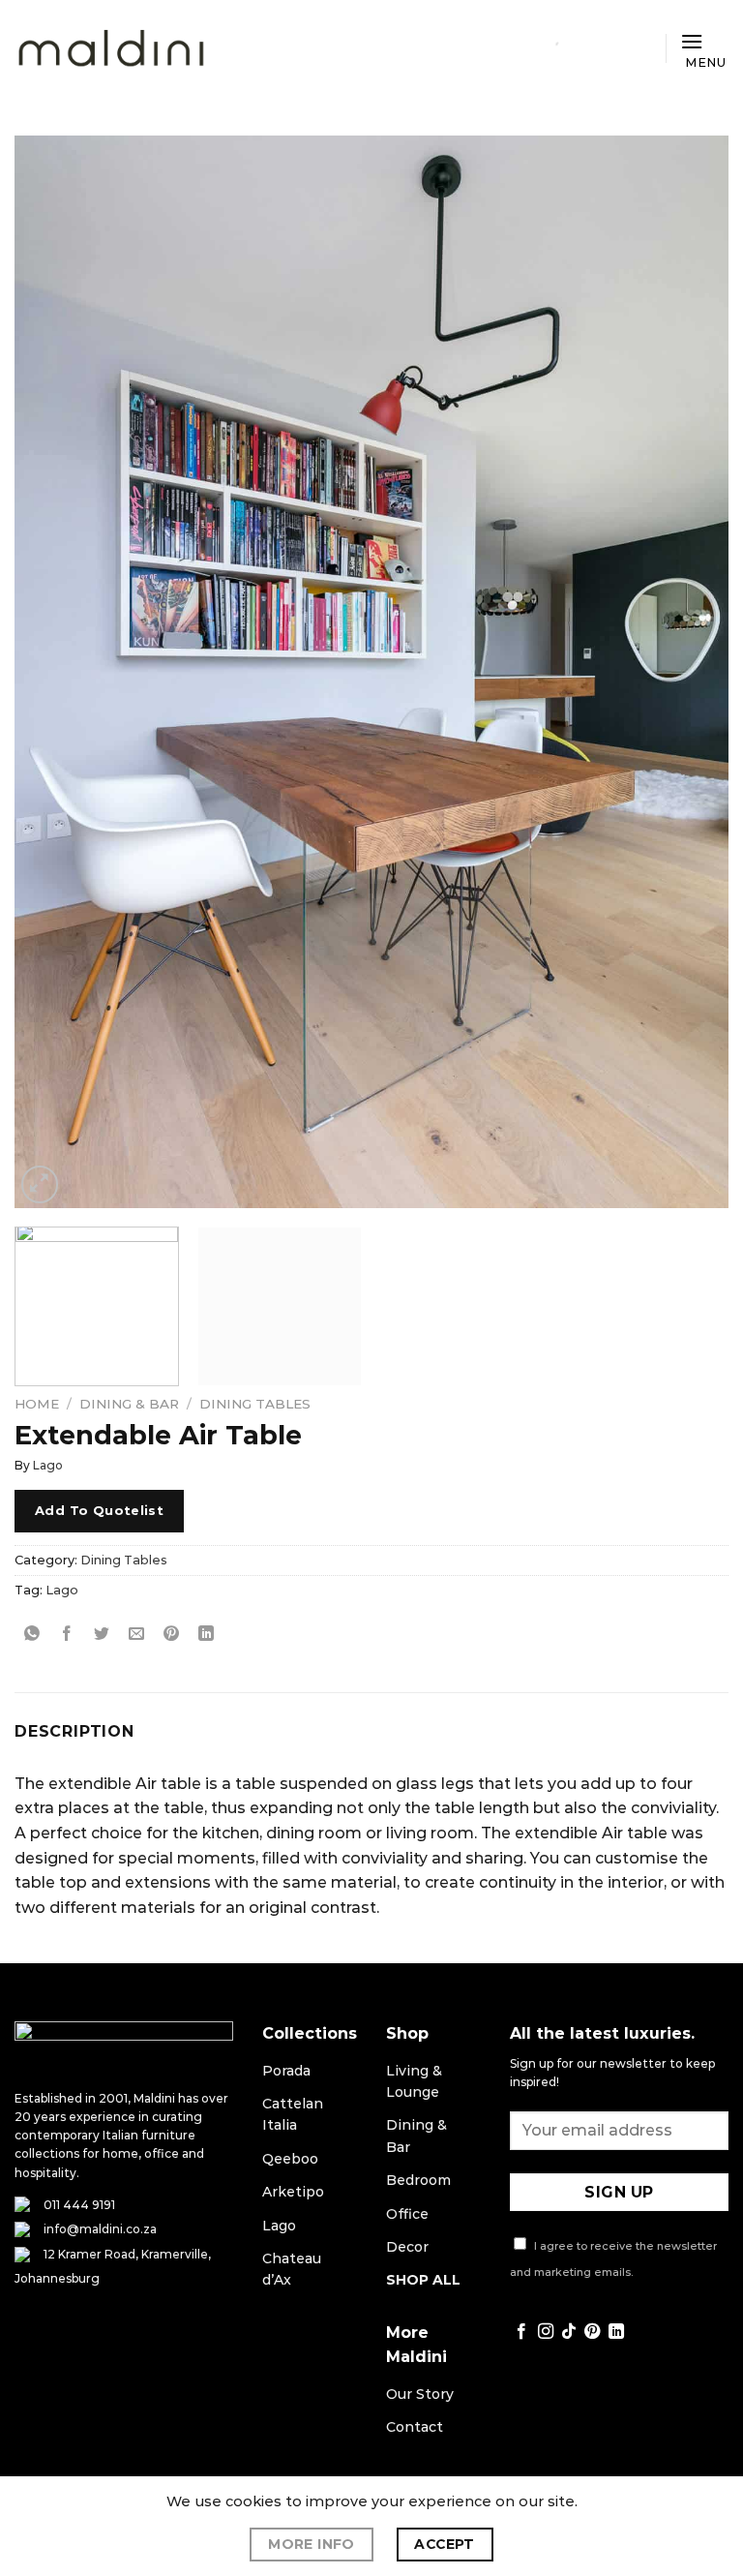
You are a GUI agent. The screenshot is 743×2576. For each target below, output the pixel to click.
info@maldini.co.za (100, 2229)
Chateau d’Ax (292, 2269)
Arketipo (293, 2192)
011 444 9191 (79, 2205)
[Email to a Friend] (137, 1634)
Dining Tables (255, 1404)
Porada (286, 2071)
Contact (415, 2427)
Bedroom (418, 2180)
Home (37, 1404)
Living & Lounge (414, 2081)
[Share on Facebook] (67, 1634)
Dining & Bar (129, 1404)
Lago (48, 1465)
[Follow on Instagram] (546, 2332)
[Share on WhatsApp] (32, 1634)
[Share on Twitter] (102, 1634)
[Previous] (53, 672)
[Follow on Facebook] (521, 2332)
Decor (407, 2247)
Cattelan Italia (293, 2114)
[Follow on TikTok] (569, 2332)
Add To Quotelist (99, 1510)
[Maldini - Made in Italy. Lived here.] (111, 49)
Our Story (420, 2394)
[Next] (690, 672)
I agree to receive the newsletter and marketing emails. (613, 2259)
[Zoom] (40, 1184)
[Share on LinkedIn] (207, 1634)
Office (407, 2214)
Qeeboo (290, 2159)
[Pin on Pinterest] (172, 1634)
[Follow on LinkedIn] (616, 2332)
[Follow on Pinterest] (592, 2332)
